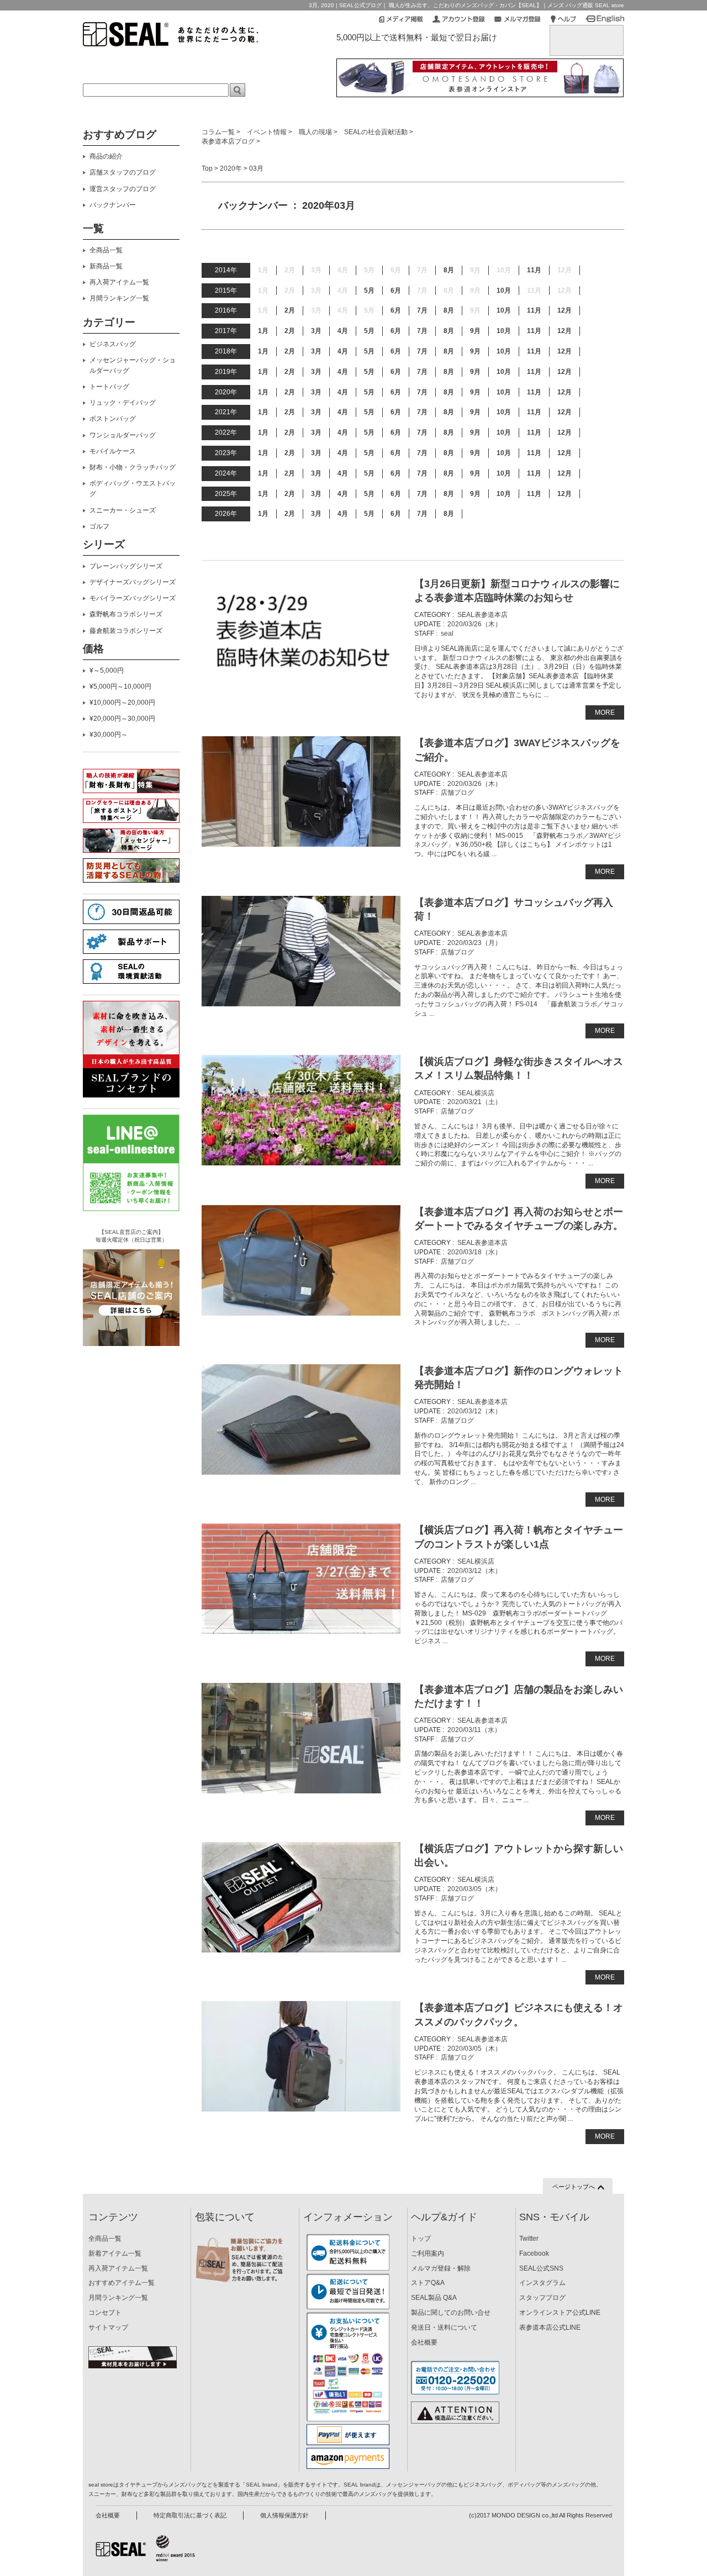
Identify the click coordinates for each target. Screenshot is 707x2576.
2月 (290, 310)
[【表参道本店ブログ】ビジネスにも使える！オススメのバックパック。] (301, 2056)
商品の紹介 (106, 156)
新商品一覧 (106, 266)
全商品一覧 (106, 250)
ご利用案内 (428, 2253)
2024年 (226, 473)
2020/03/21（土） (474, 1102)
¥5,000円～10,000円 (120, 687)
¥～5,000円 (107, 671)
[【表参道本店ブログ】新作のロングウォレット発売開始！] (301, 1419)
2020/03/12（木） (474, 1411)
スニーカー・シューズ (123, 510)
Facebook (534, 2253)
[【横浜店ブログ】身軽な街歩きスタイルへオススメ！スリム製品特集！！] (301, 1110)
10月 (504, 291)
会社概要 (424, 2342)
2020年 (231, 168)
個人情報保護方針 (284, 2515)
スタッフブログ (542, 2298)
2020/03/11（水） (474, 1730)
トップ (421, 2239)
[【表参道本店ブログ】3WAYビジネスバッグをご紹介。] (301, 791)
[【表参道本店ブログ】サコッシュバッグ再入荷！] (301, 951)
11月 (534, 270)
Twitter (529, 2239)
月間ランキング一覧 (119, 298)
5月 (369, 291)
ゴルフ (99, 526)
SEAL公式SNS (541, 2268)
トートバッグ (109, 387)
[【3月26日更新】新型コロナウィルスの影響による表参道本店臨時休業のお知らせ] (301, 632)
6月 (396, 291)
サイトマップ (108, 2327)
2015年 (226, 291)
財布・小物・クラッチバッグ (133, 467)
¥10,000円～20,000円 (122, 703)
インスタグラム (542, 2283)
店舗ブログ (457, 793)
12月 (564, 310)
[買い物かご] (587, 34)
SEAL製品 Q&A (434, 2298)
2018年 (226, 351)
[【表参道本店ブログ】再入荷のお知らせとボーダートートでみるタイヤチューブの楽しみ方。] (301, 1260)
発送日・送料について (444, 2327)
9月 (475, 331)
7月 (422, 310)
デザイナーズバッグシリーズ (133, 582)
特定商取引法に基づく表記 (190, 2515)
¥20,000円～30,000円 (122, 719)
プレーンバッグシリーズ (126, 566)
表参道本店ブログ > (231, 141)
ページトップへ (574, 2187)
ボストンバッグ (113, 419)
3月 (316, 331)
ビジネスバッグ (113, 344)
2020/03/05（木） (474, 1889)
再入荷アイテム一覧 (119, 282)
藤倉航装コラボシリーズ (126, 631)
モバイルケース (113, 451)
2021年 (226, 412)
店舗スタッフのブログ (123, 172)
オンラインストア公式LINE (560, 2313)
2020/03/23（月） (474, 943)
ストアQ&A (428, 2283)
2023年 (226, 453)
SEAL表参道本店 (482, 615)
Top (207, 168)
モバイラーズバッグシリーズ (133, 598)
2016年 (226, 310)
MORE (605, 712)
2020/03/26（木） (474, 624)
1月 (263, 331)
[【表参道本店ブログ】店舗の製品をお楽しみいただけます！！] (301, 1738)
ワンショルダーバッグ (123, 435)
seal (447, 634)
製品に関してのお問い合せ (451, 2313)
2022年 (226, 432)
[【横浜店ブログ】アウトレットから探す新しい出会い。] (301, 1897)
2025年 (226, 494)
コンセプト (105, 2313)
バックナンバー (113, 205)
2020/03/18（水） (474, 1252)
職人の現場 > (318, 132)
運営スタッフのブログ (123, 189)
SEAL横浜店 (476, 1093)
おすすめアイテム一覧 (122, 2283)
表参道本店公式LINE (550, 2327)
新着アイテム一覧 (115, 2253)
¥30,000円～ (109, 735)
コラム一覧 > (221, 132)
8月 (449, 270)
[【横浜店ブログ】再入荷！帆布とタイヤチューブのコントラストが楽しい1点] (301, 1579)
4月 (343, 331)
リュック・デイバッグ (123, 403)
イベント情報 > (270, 132)
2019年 (226, 372)
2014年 (226, 270)
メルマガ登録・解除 (441, 2268)
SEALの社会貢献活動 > (379, 132)
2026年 (226, 514)
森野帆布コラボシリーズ (126, 614)
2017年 (226, 331)
